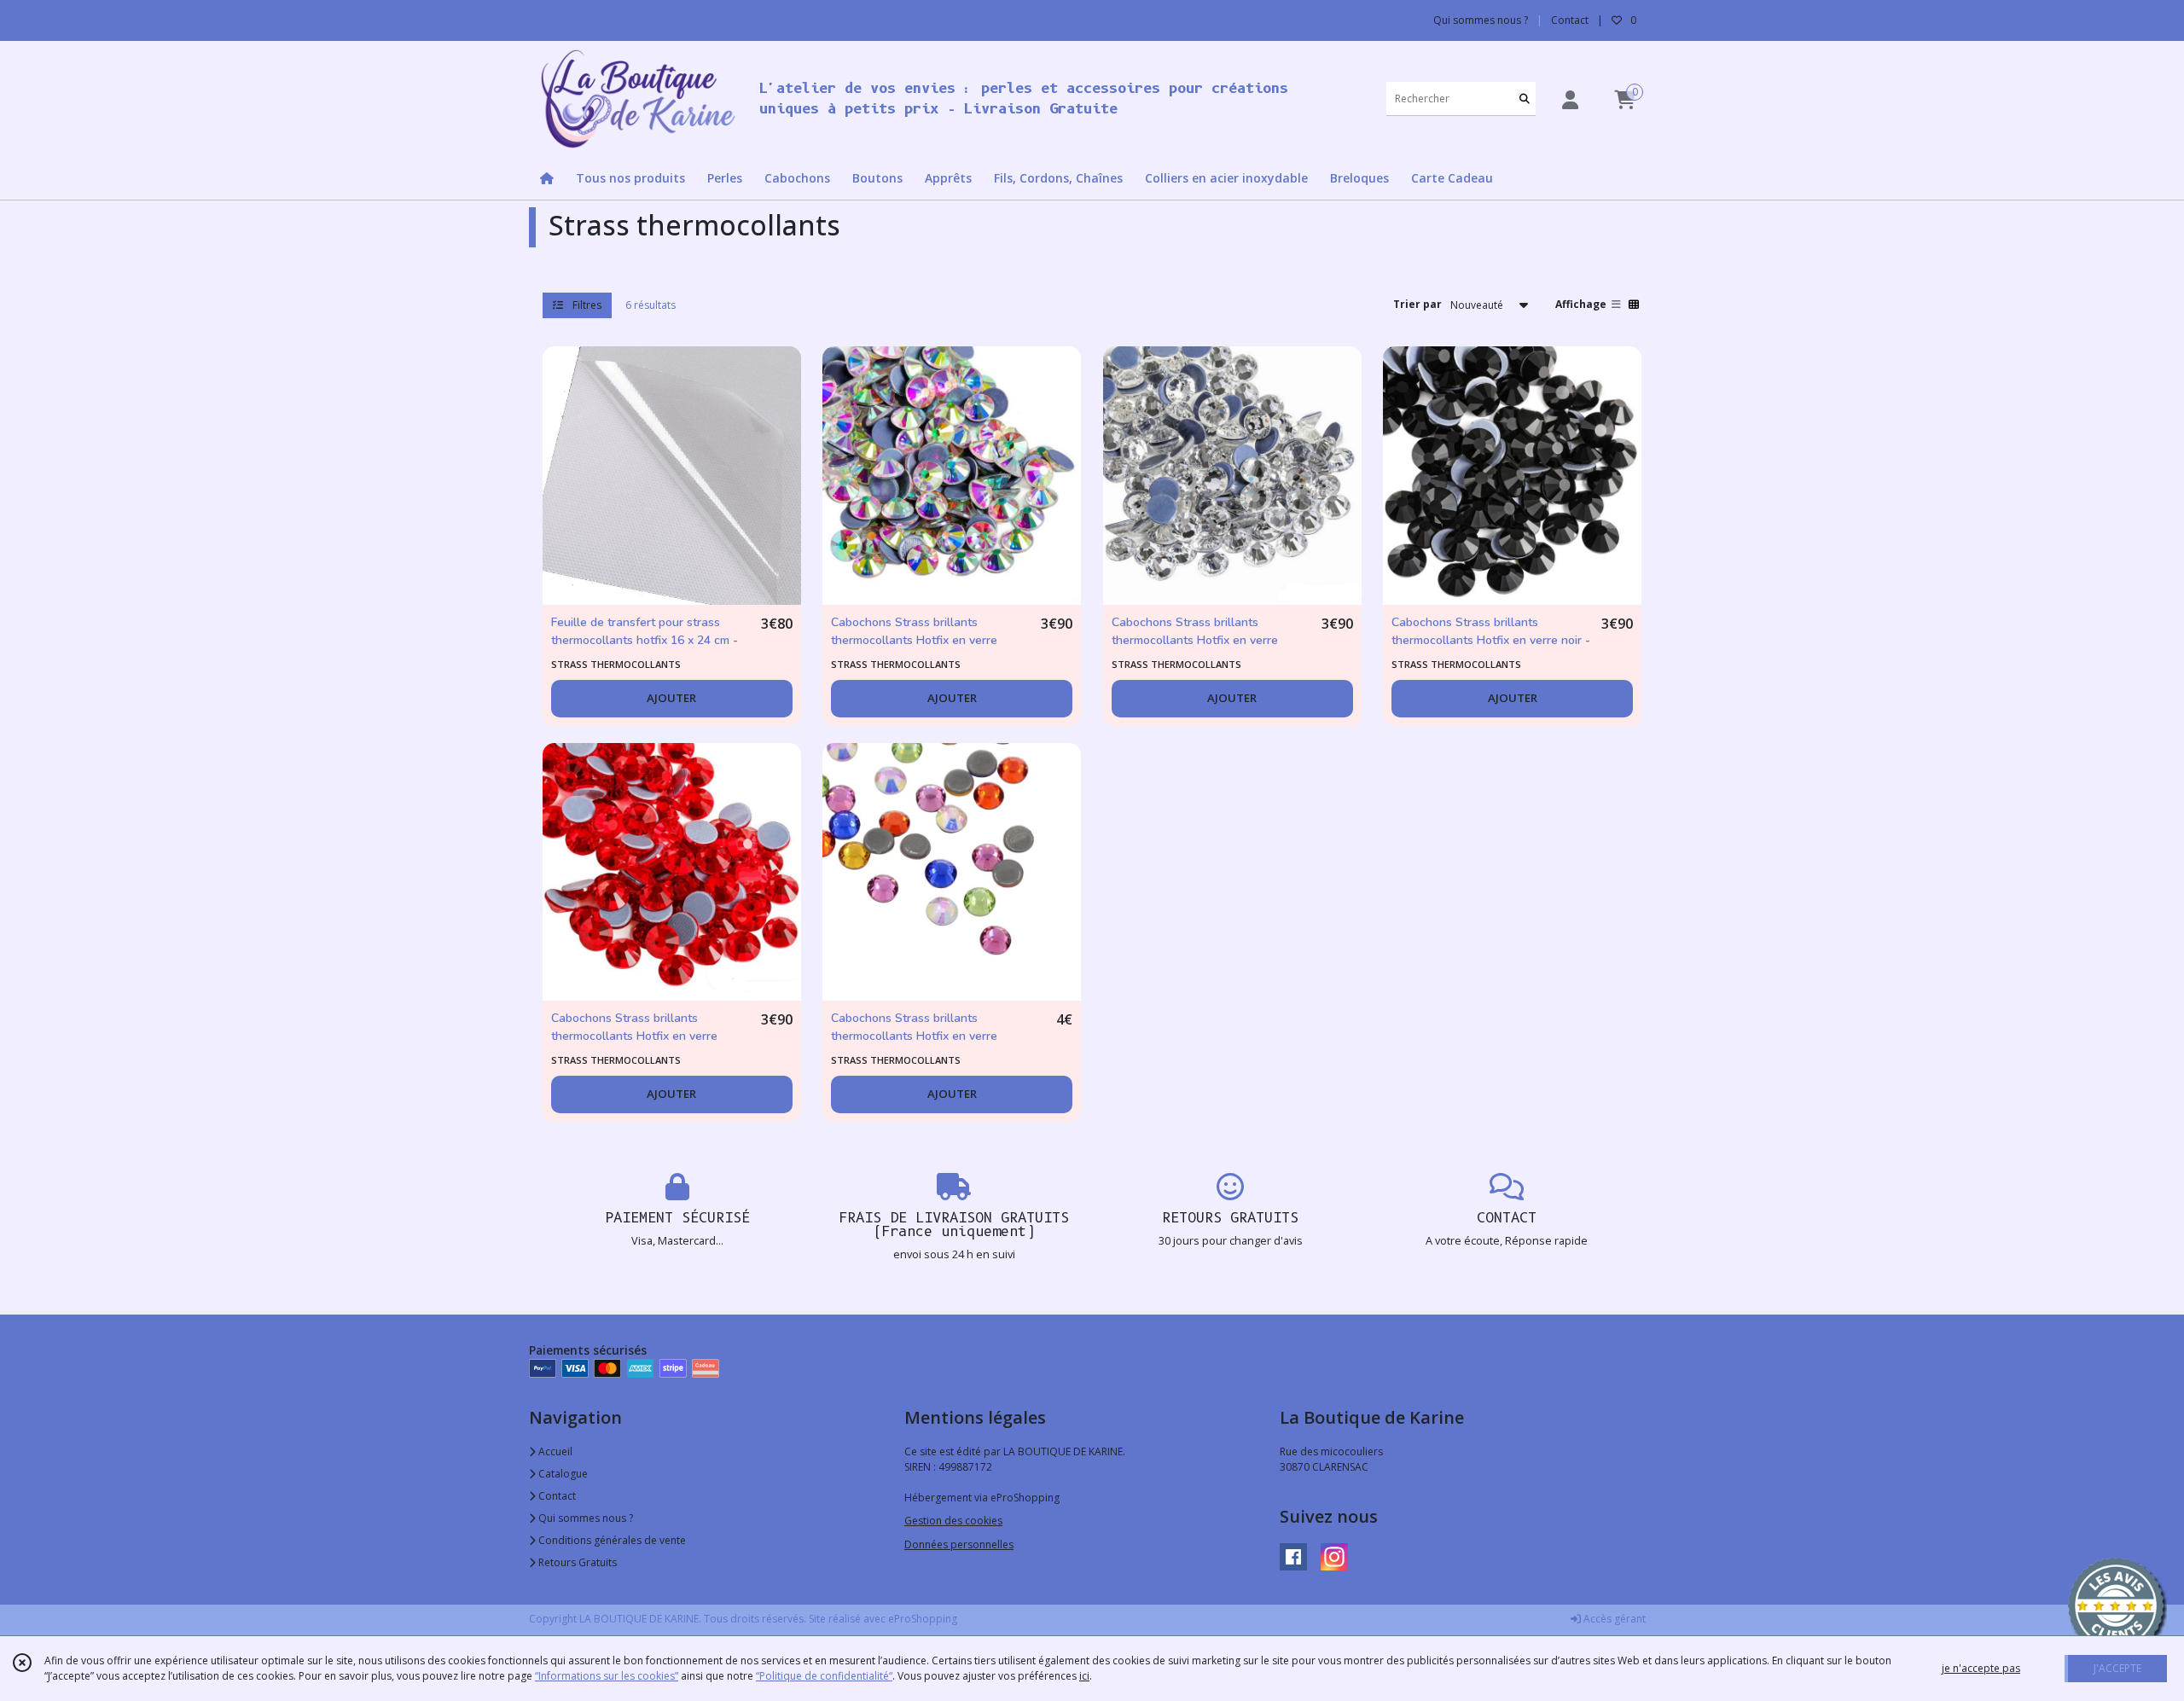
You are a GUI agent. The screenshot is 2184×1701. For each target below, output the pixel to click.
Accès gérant (1613, 1619)
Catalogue (562, 1474)
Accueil (554, 1451)
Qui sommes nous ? (584, 1518)
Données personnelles (959, 1544)
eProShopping (923, 1619)
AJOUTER (671, 698)
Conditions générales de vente (611, 1540)
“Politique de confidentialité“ (824, 1676)
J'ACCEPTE (2117, 1668)
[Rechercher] (1525, 99)
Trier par (1417, 304)
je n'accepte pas (1981, 1668)
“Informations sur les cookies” (607, 1676)
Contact (1570, 20)
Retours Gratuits (576, 1562)
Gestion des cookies (953, 1521)
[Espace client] (1570, 99)
